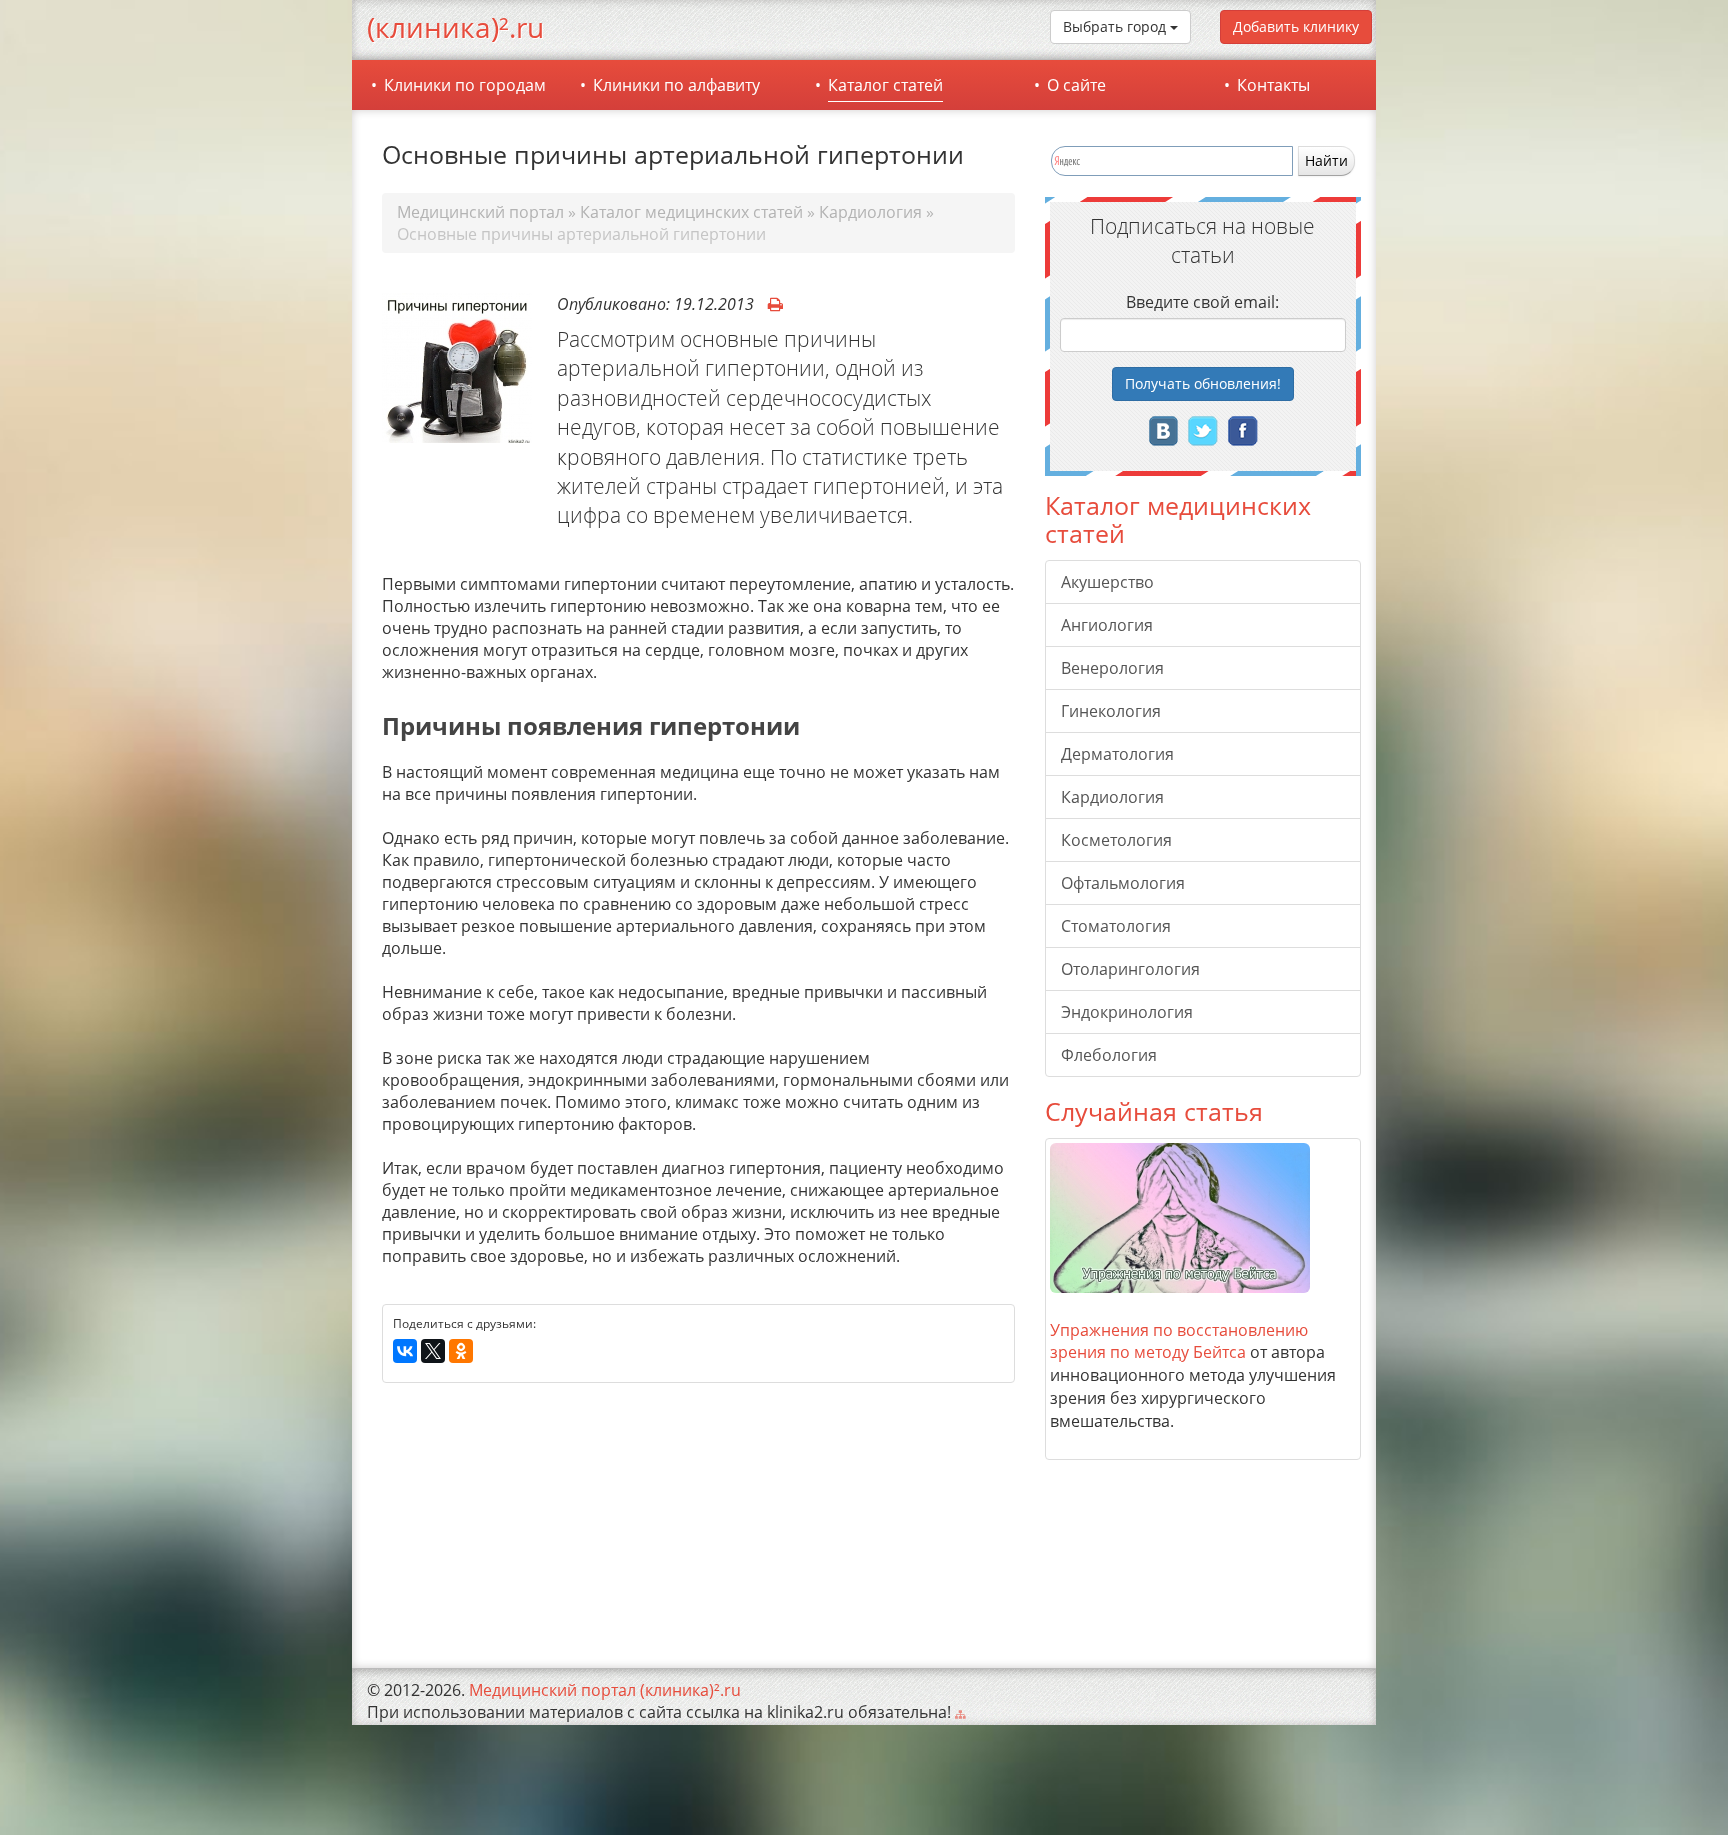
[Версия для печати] (775, 305)
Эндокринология (1127, 1012)
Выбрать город (1116, 26)
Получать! (1203, 383)
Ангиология (1107, 625)
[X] (433, 1352)
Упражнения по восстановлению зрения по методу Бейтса (1179, 1341)
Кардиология (1112, 797)
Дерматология (1117, 754)
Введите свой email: (1202, 302)
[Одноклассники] (461, 1352)
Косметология (1116, 840)
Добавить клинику (1296, 26)
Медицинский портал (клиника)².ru (605, 1690)
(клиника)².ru (455, 27)
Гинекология (1111, 711)
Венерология (1112, 668)
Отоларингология (1130, 969)
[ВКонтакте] (405, 1352)
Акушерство (1107, 582)
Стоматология (1116, 926)
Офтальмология (1123, 883)
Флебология (1109, 1055)
